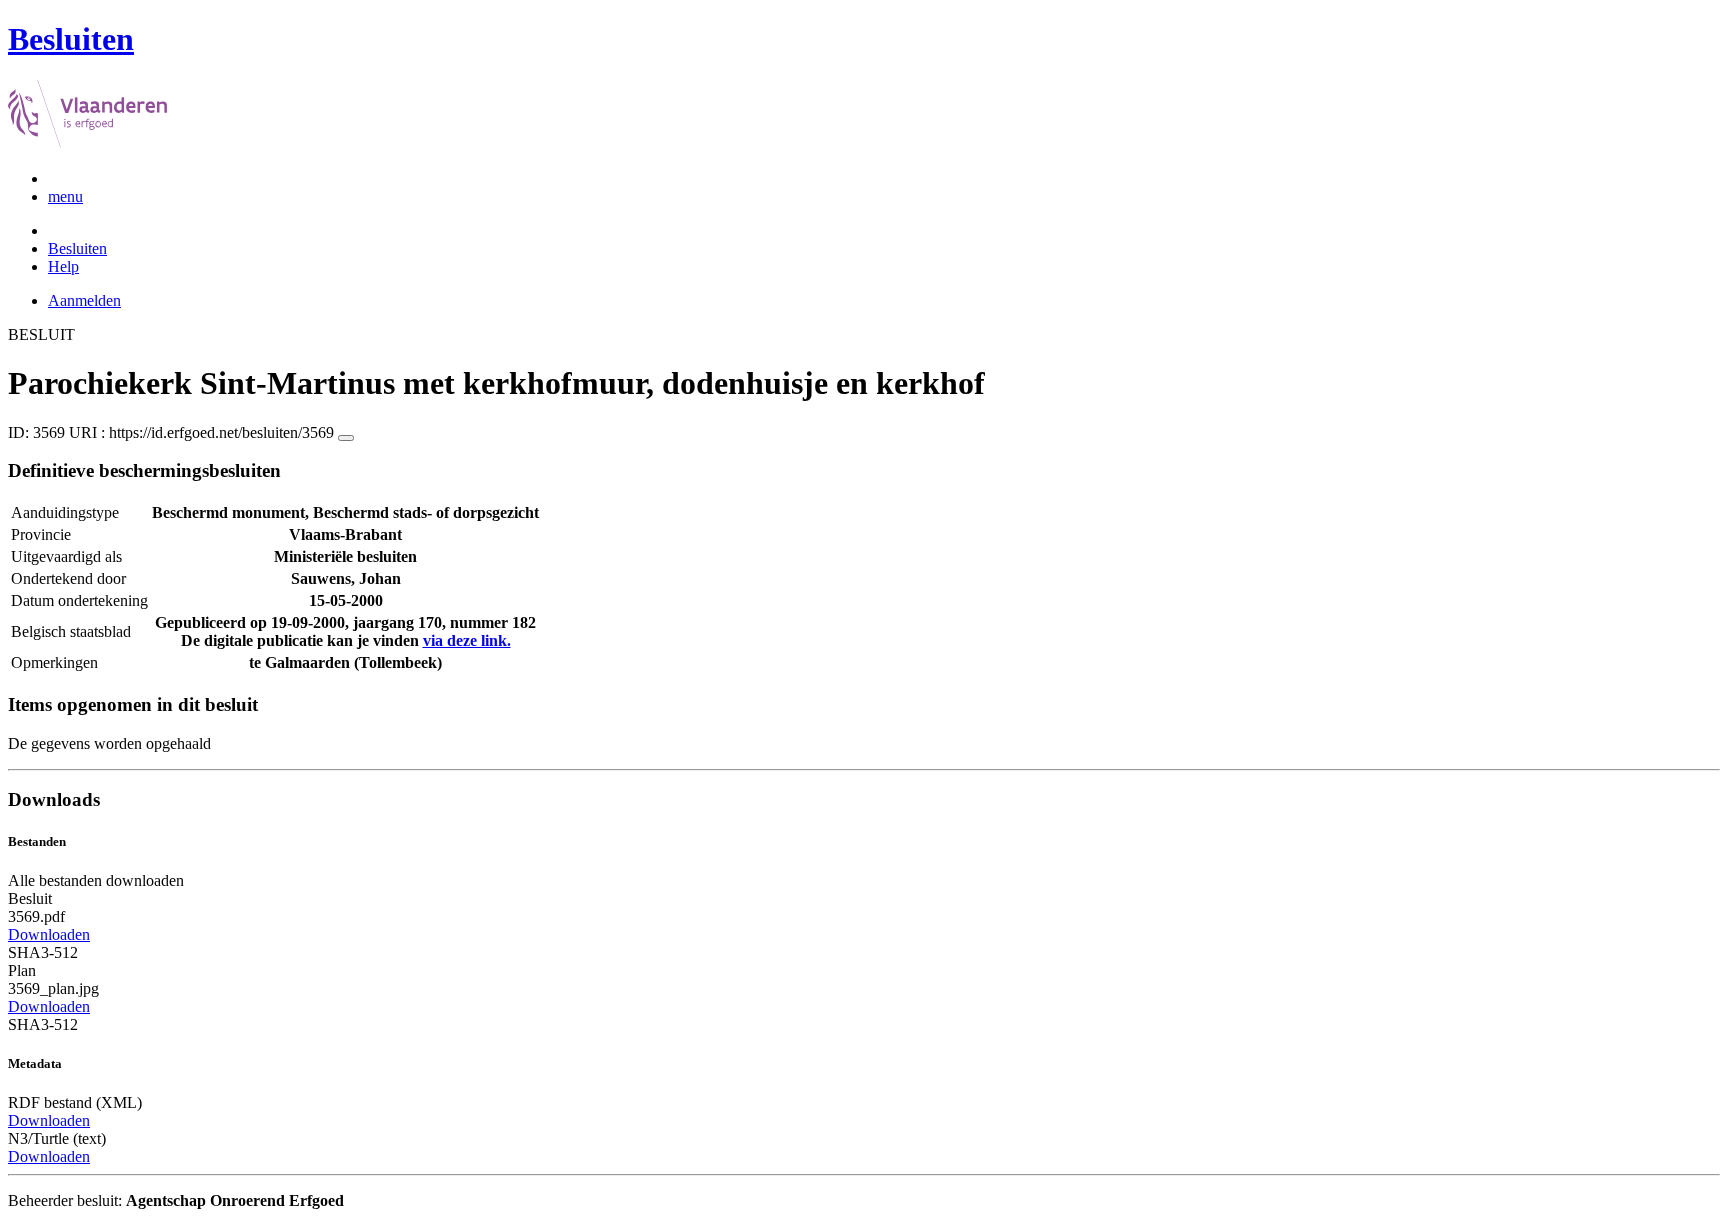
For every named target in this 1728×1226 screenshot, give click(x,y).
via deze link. (467, 640)
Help (63, 266)
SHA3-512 (43, 952)
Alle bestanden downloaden (96, 880)
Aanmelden (84, 300)
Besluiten (77, 248)
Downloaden (49, 934)
